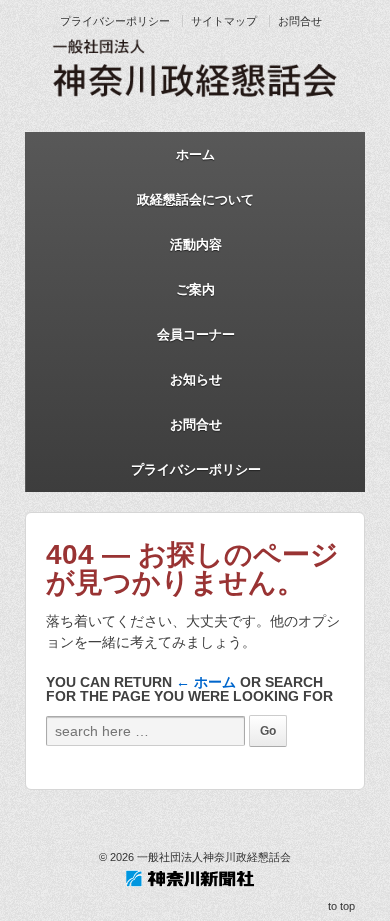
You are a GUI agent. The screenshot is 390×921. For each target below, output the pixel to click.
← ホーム (206, 682)
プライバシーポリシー (115, 21)
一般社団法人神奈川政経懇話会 (212, 857)
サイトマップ (224, 21)
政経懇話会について (195, 199)
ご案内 (195, 289)
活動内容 (196, 244)
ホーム (195, 154)
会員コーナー (196, 334)
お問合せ (300, 21)
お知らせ (196, 379)
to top (341, 906)
